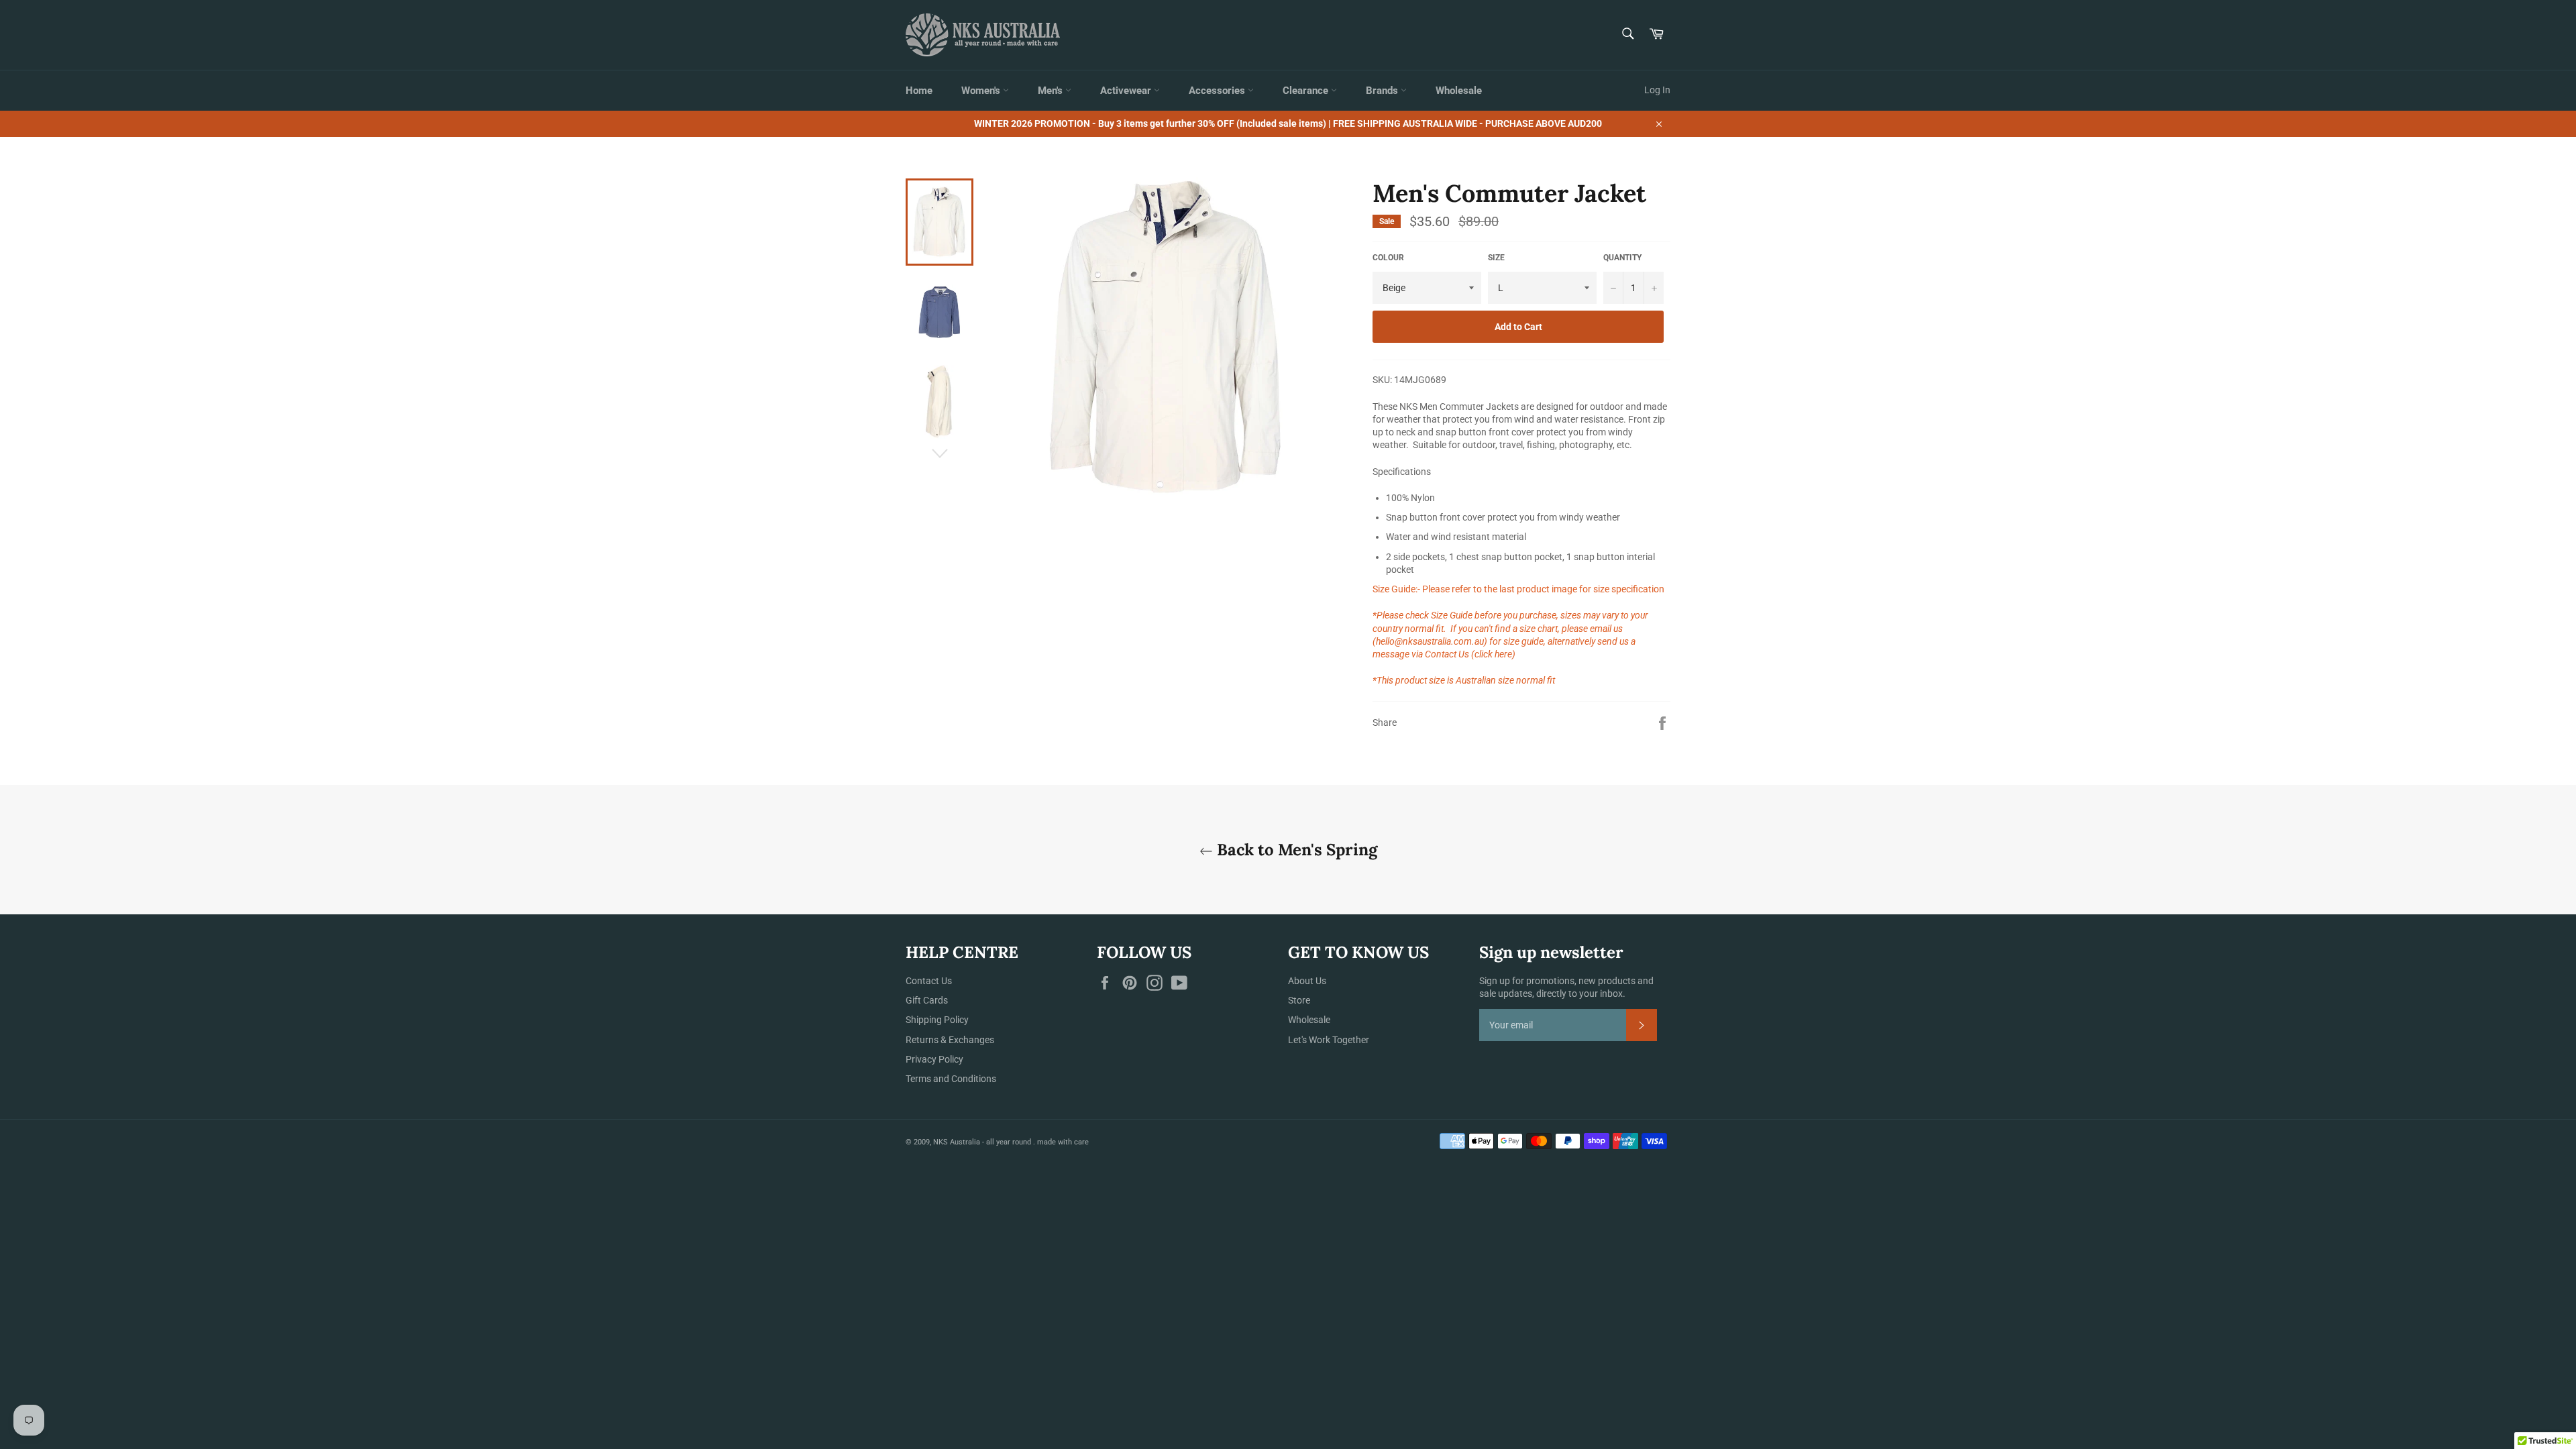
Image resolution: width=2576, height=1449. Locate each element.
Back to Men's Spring (1295, 850)
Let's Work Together (1329, 1040)
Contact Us (929, 981)
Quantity (1622, 258)
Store (1299, 1000)
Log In (1657, 90)
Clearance (1307, 91)
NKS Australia (957, 1142)
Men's (1052, 91)
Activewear (1127, 91)
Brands (1383, 91)
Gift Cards (927, 1000)
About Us (1307, 981)
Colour (1388, 258)
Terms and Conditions (951, 1079)
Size (1496, 258)
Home (919, 91)
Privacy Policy (934, 1059)
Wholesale (1459, 91)
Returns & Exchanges (950, 1040)
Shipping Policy (937, 1020)
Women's (982, 91)
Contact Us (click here (1468, 654)
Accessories (1218, 91)
